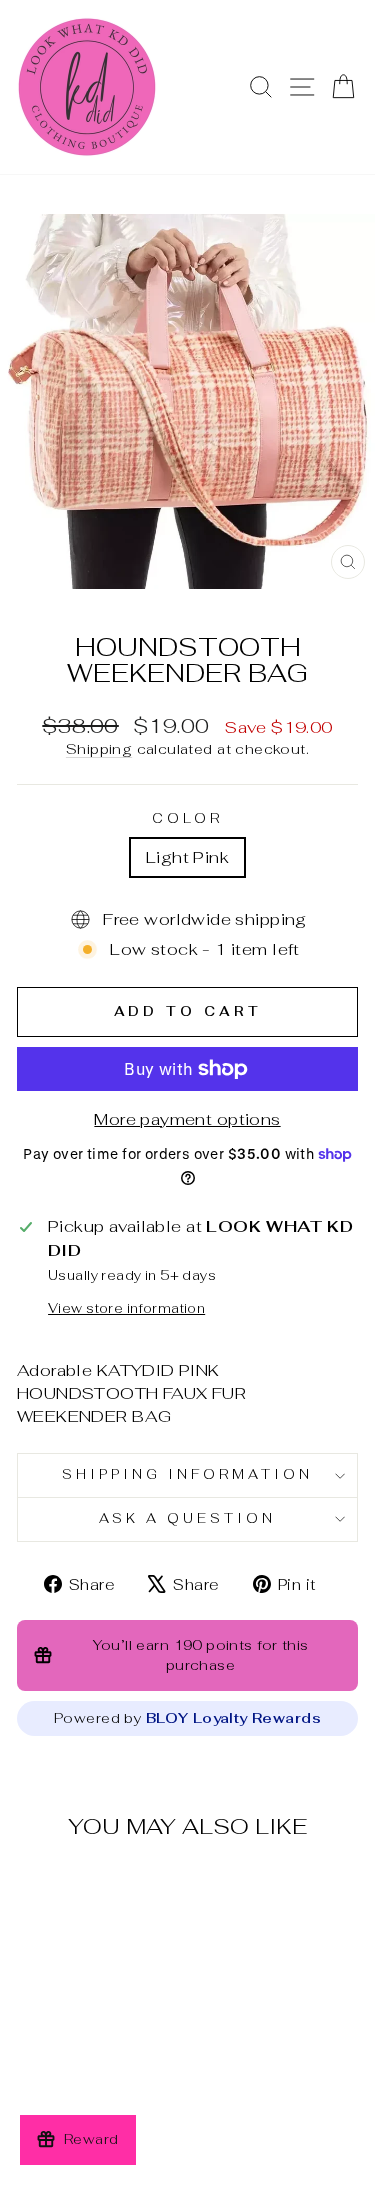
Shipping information (187, 1474)
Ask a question (187, 1518)
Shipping (99, 749)
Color (188, 818)
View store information (126, 1308)
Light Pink (187, 857)
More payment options (187, 1119)
